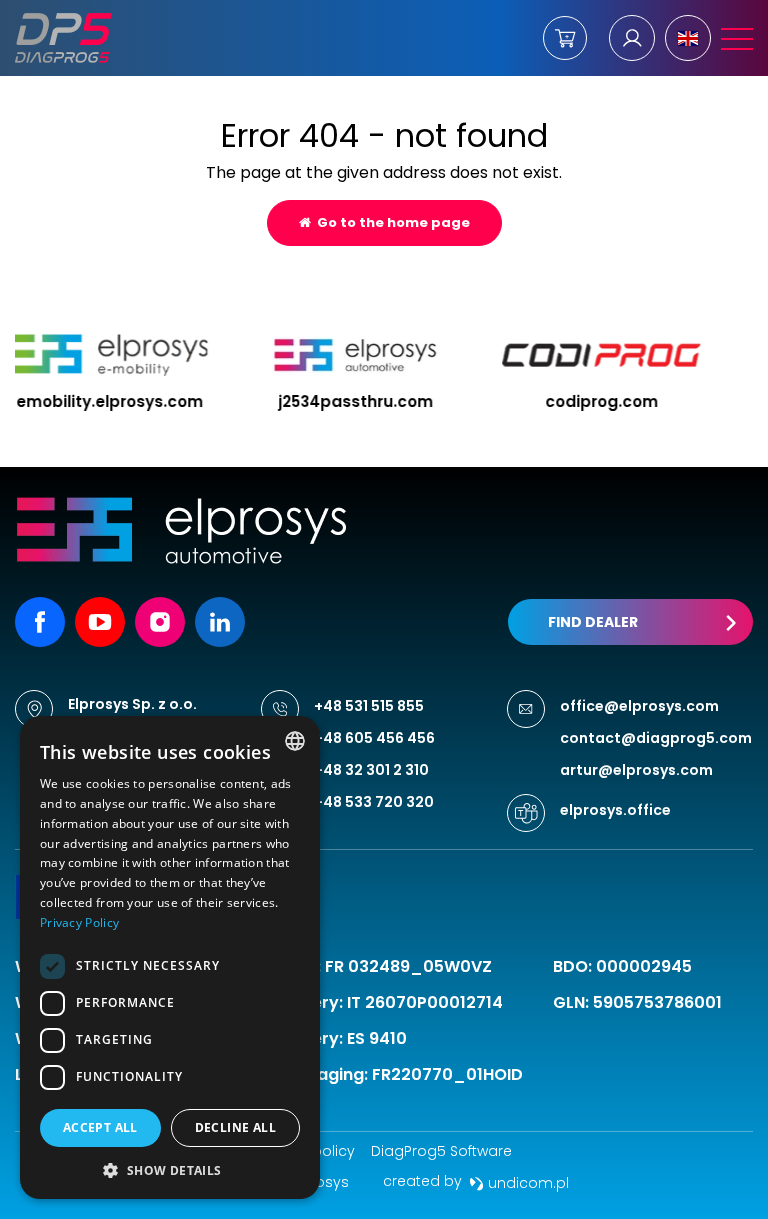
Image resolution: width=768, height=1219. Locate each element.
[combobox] (295, 741)
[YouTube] (100, 622)
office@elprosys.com (639, 706)
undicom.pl (526, 1183)
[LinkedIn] (220, 622)
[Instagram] (160, 622)
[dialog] (170, 957)
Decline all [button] (235, 1127)
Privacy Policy (79, 922)
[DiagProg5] (63, 38)
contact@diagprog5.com (656, 738)
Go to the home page (390, 222)
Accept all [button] (100, 1127)
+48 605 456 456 (374, 738)
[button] (170, 1169)
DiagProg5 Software (441, 1151)
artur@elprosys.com (636, 770)
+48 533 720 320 (374, 802)
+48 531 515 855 (369, 706)
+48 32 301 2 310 (371, 770)
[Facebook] (40, 622)
